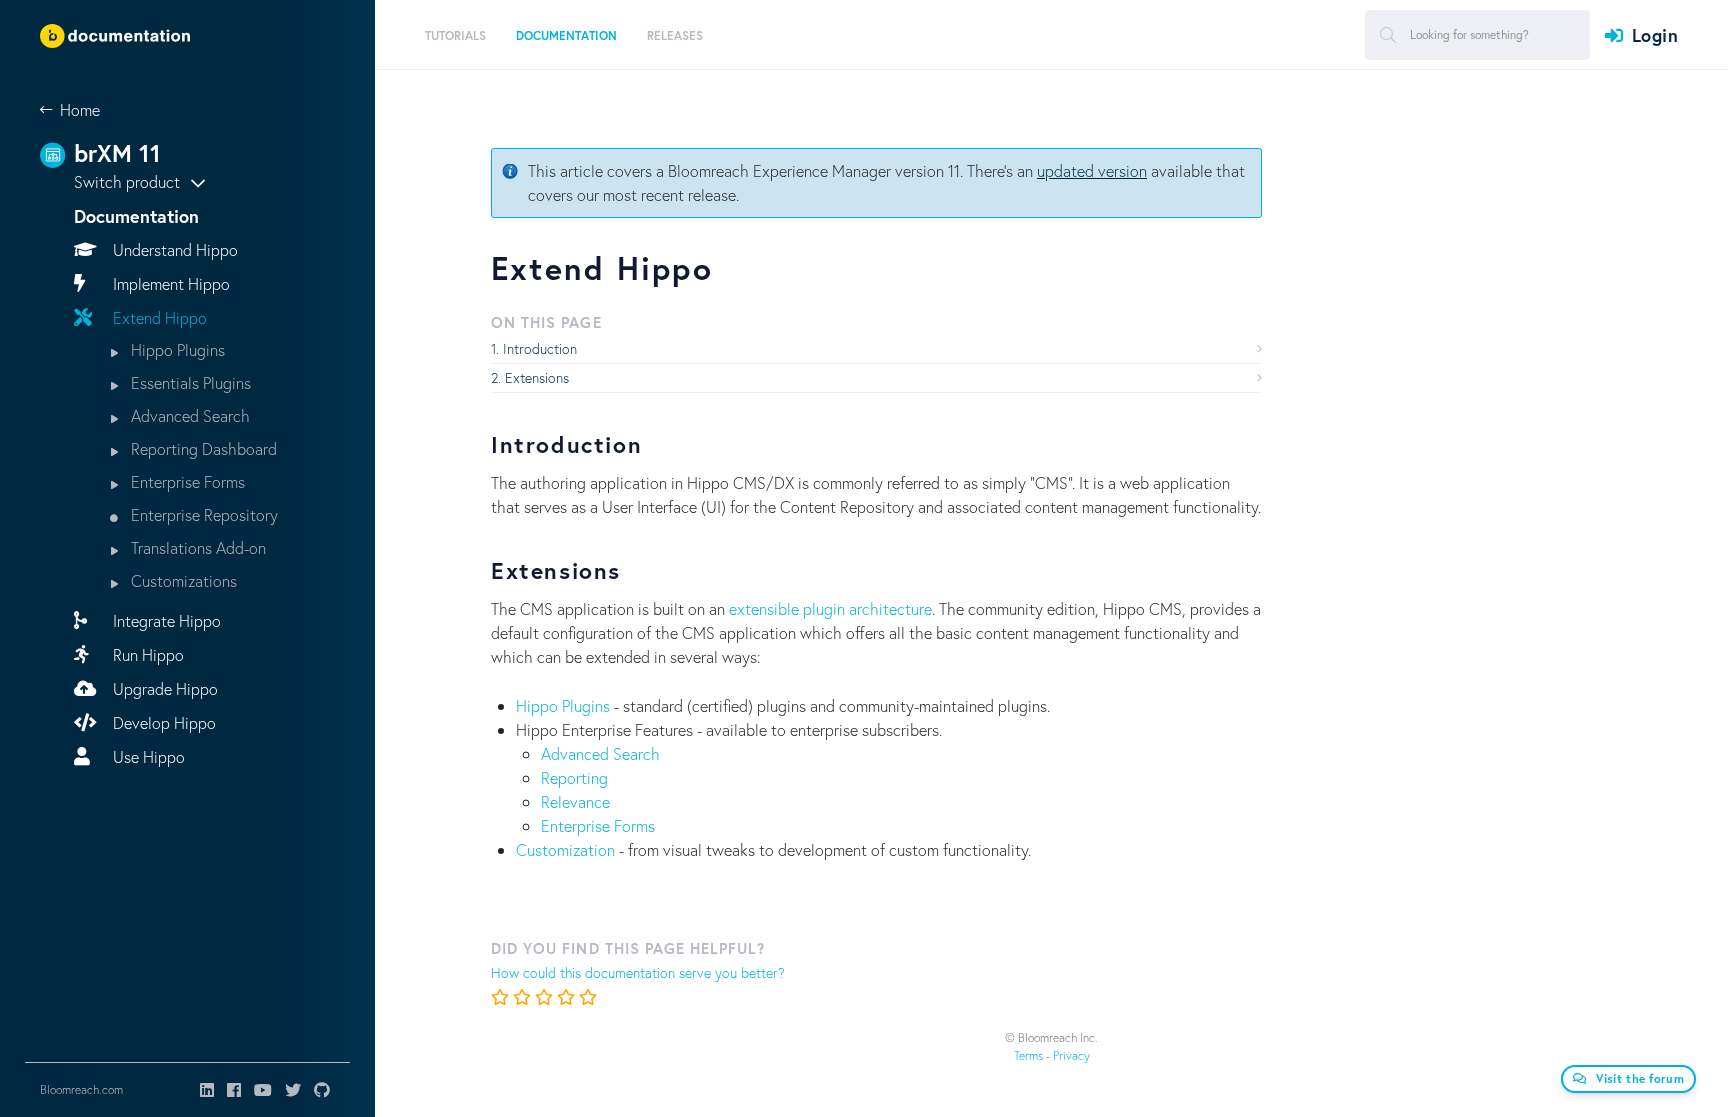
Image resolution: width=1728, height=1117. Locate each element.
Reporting (574, 777)
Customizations (182, 580)
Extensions (537, 377)
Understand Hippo (173, 249)
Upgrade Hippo (163, 688)
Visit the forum (1640, 1078)
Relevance (575, 801)
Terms (1028, 1055)
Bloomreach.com (81, 1089)
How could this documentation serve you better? (638, 972)
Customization (565, 849)
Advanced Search (188, 415)
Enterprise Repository (202, 514)
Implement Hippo (169, 283)
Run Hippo (146, 654)
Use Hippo (147, 756)
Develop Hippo (162, 722)
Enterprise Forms (186, 481)
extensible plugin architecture (830, 608)
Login (1655, 35)
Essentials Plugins (189, 382)
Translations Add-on (196, 547)
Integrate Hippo (165, 620)
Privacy (1071, 1055)
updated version (1092, 170)
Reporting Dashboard (202, 448)
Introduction (540, 348)
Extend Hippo (158, 317)
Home (80, 109)
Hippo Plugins (176, 349)
